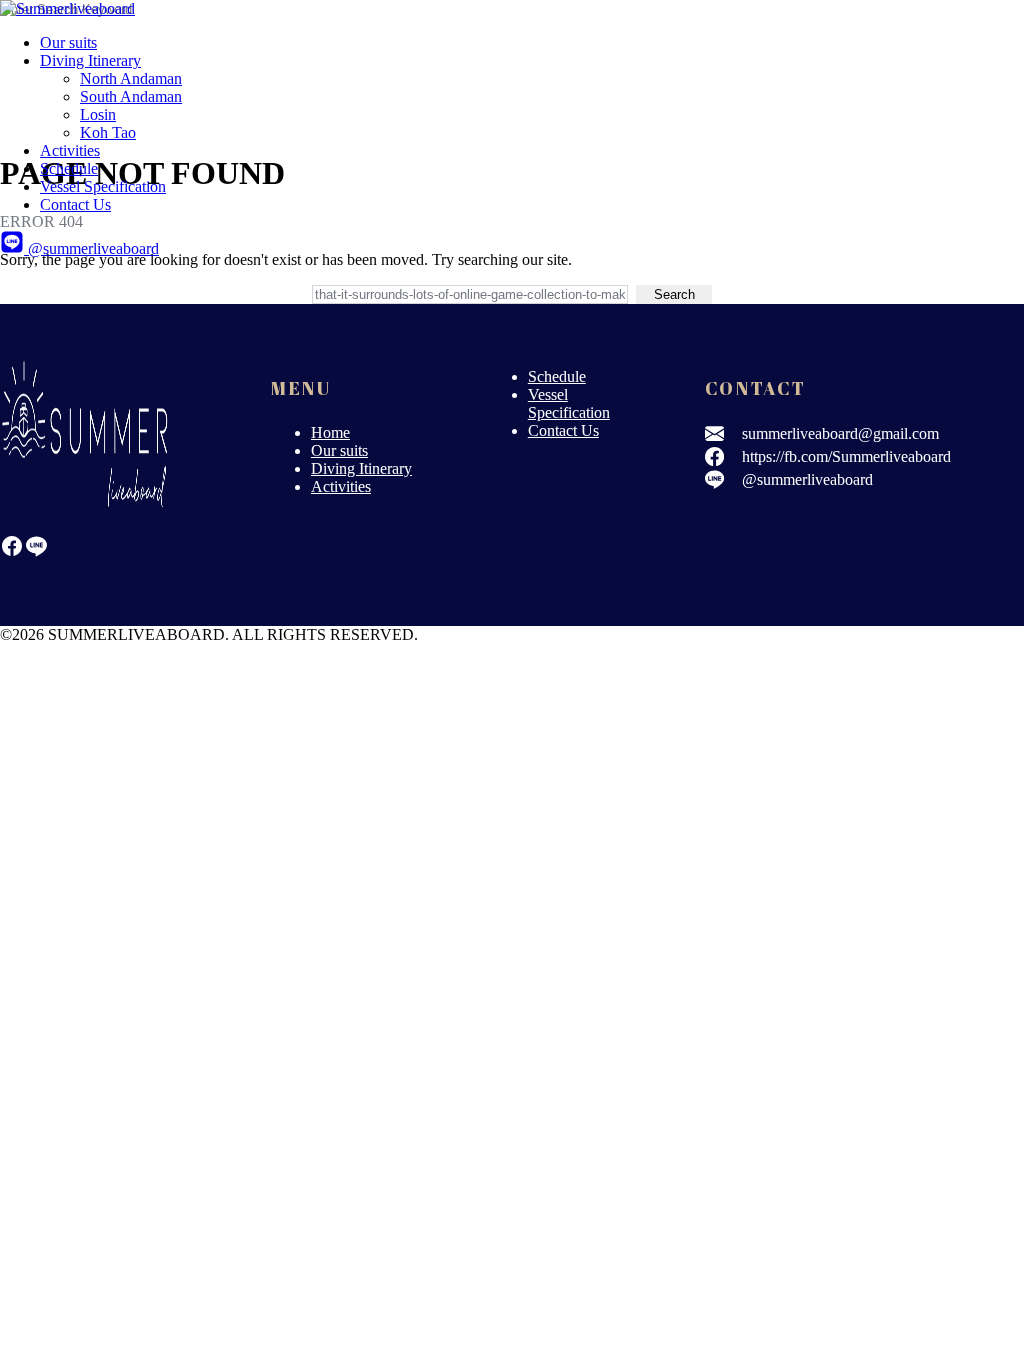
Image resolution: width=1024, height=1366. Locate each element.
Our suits (68, 42)
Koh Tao (108, 132)
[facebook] (12, 552)
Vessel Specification (103, 186)
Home (330, 432)
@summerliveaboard (91, 248)
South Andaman (131, 96)
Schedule (69, 168)
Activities (70, 150)
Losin (98, 114)
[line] (36, 552)
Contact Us (75, 204)
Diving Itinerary (90, 60)
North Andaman (131, 78)
